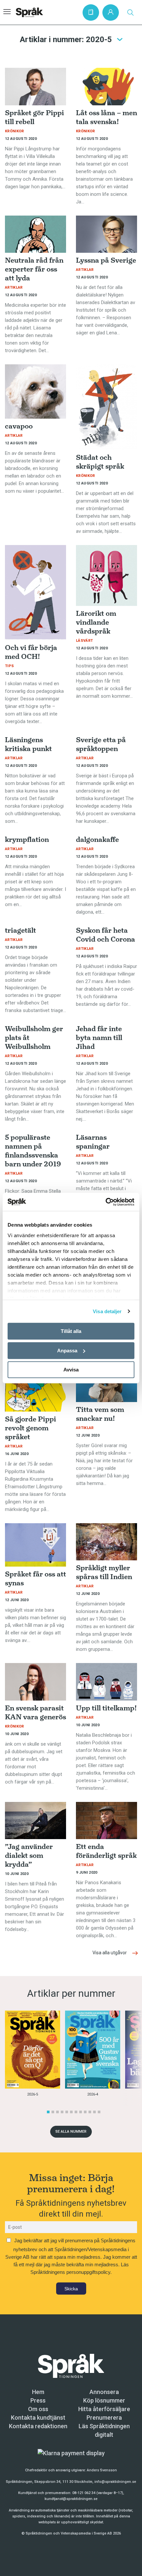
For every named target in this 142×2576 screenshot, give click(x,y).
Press (38, 2400)
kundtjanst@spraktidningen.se (71, 2499)
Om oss (38, 2409)
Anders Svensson (102, 2470)
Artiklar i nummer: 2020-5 (66, 39)
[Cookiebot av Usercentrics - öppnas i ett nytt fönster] (106, 1202)
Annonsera (104, 2392)
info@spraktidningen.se (115, 2482)
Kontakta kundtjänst (38, 2418)
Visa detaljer (107, 1311)
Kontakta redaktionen (38, 2426)
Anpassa (67, 1351)
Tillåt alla (71, 1331)
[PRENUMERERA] (91, 13)
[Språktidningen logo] (71, 2366)
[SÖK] (130, 13)
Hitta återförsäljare (104, 2409)
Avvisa (71, 1370)
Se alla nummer (71, 2132)
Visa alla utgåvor (110, 1953)
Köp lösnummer (104, 2400)
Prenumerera (104, 2418)
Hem (38, 2392)
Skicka (71, 2289)
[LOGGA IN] (111, 13)
